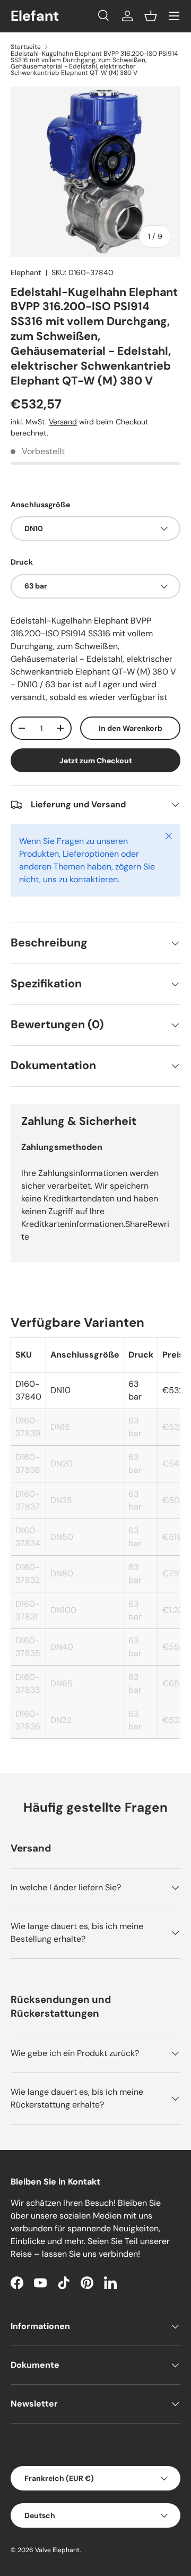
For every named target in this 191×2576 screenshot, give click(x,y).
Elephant (26, 272)
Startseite (26, 47)
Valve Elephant (57, 2550)
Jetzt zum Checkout (96, 761)
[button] (151, 16)
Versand (63, 422)
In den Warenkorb (131, 728)
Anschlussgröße (40, 505)
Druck (22, 562)
